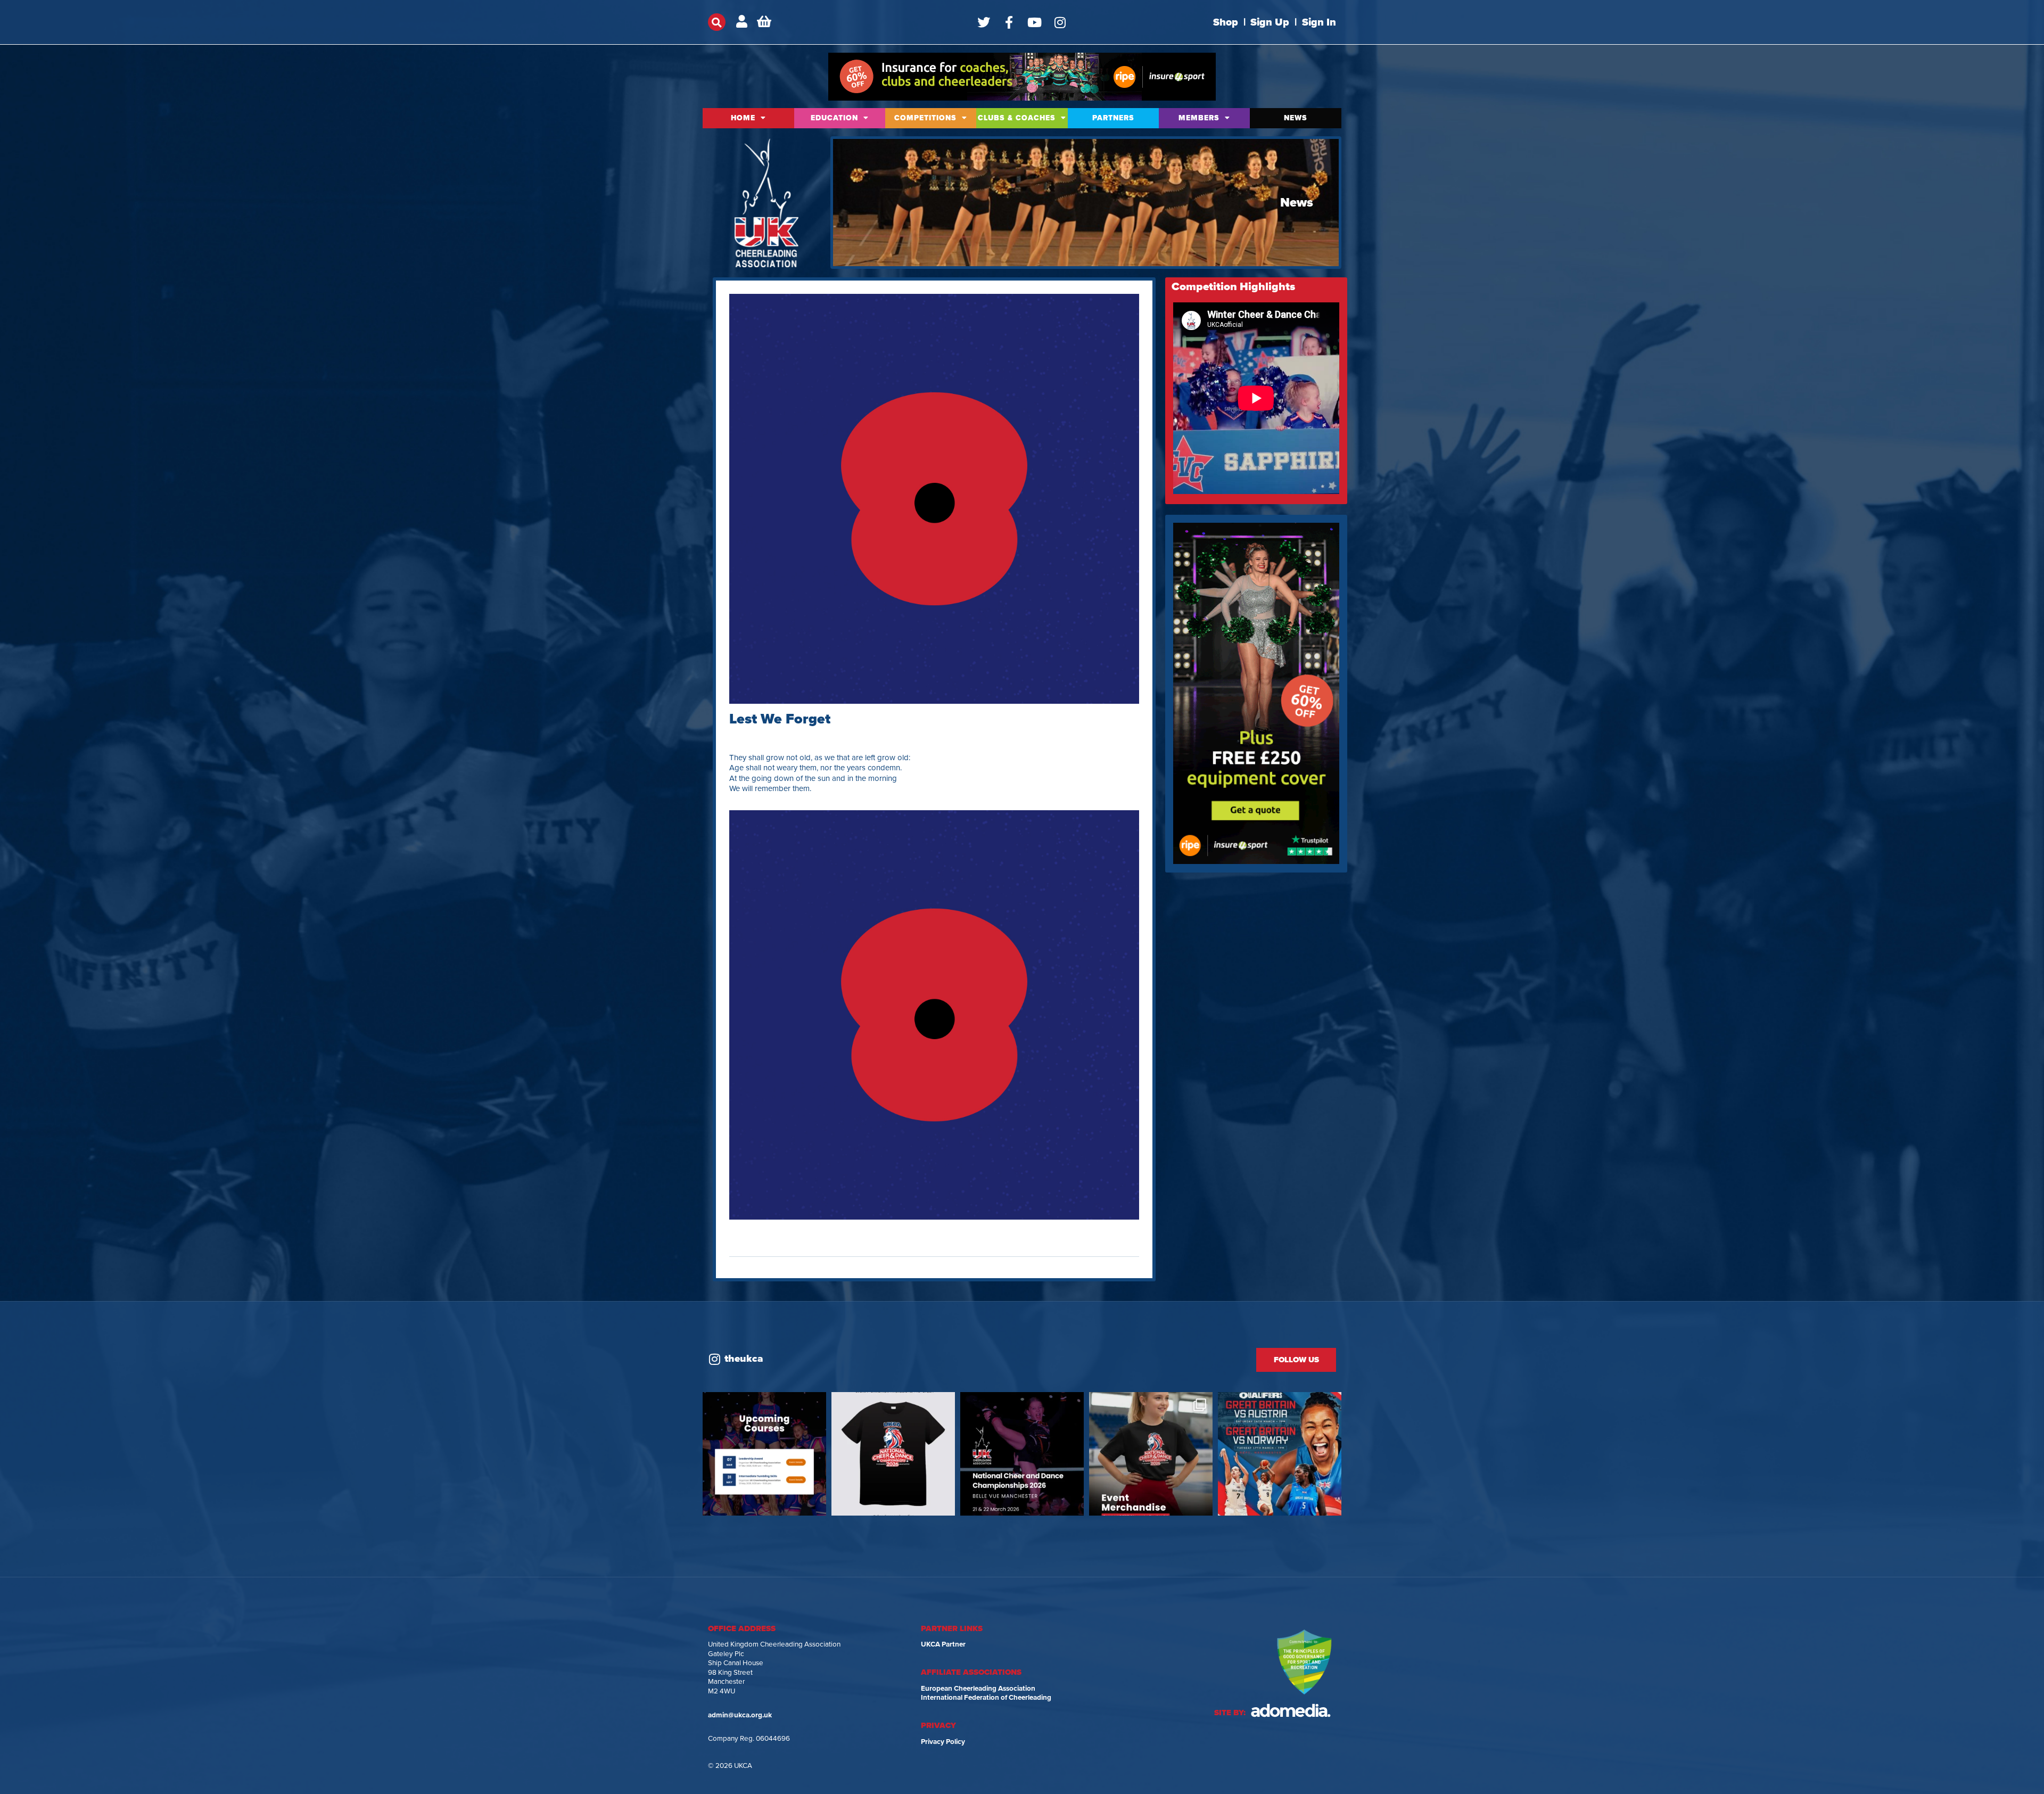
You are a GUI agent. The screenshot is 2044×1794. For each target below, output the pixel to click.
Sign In (1319, 22)
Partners (1113, 118)
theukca (744, 1359)
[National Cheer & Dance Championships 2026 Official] (1151, 1454)
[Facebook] (1009, 22)
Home (743, 118)
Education (834, 118)
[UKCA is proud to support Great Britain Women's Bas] (1280, 1454)
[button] (717, 22)
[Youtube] (1035, 22)
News (1296, 118)
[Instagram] (1060, 22)
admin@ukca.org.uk (740, 1715)
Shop (1226, 22)
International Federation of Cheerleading (986, 1698)
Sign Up (1270, 22)
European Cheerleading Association (978, 1689)
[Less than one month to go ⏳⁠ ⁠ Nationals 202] (1022, 1454)
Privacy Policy (943, 1742)
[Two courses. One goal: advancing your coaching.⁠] (764, 1454)
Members (1199, 118)
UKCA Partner (943, 1644)
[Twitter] (984, 22)
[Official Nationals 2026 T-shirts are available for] (893, 1454)
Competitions (925, 118)
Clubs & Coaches (1017, 118)
